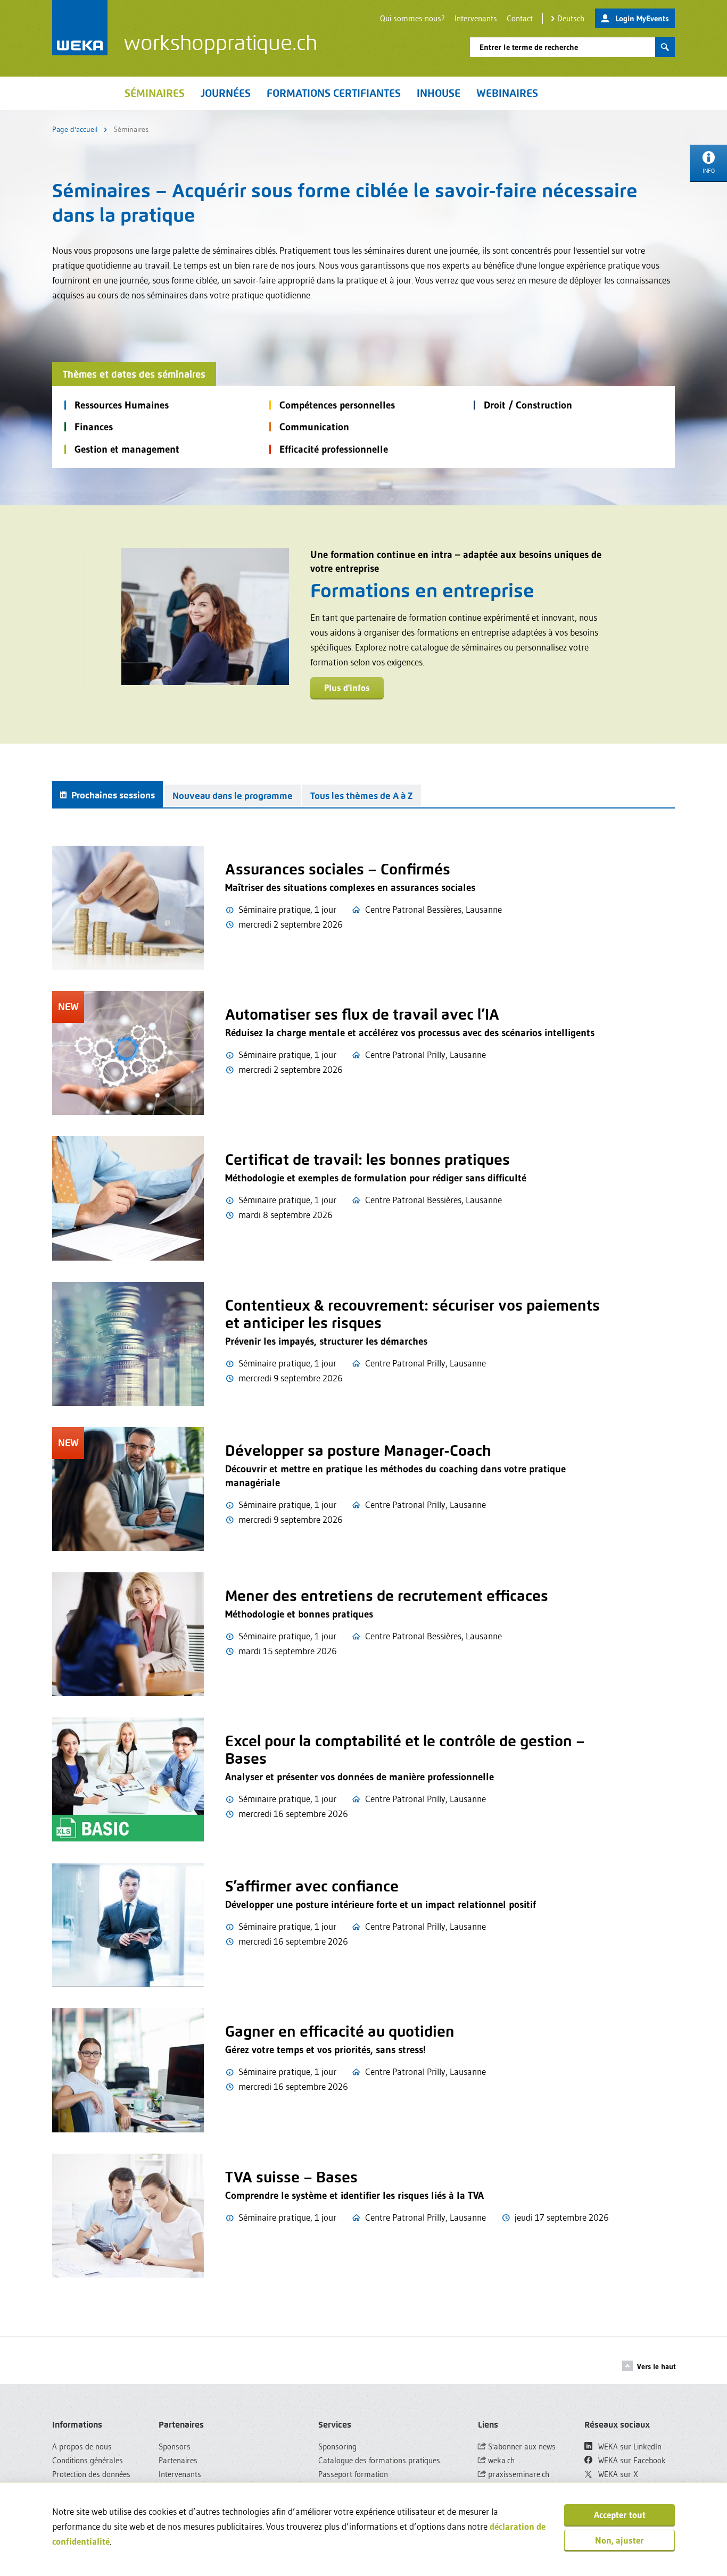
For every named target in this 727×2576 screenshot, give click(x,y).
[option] (363, 624)
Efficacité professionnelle (334, 449)
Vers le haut (656, 2366)
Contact (520, 18)
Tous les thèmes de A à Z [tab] (362, 796)
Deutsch (571, 18)
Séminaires (155, 93)
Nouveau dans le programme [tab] (233, 796)
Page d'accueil (75, 129)
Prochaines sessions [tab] (112, 795)
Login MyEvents (642, 18)
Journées (226, 93)
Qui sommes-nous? (412, 18)
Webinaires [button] (507, 93)
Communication (314, 427)
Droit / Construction (528, 405)
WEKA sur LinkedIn (629, 2446)
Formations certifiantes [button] (334, 93)
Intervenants (476, 18)
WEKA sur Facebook (631, 2460)
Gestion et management (127, 449)
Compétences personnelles (337, 405)
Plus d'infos (347, 687)
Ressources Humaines (122, 405)
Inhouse (439, 93)
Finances (94, 427)
